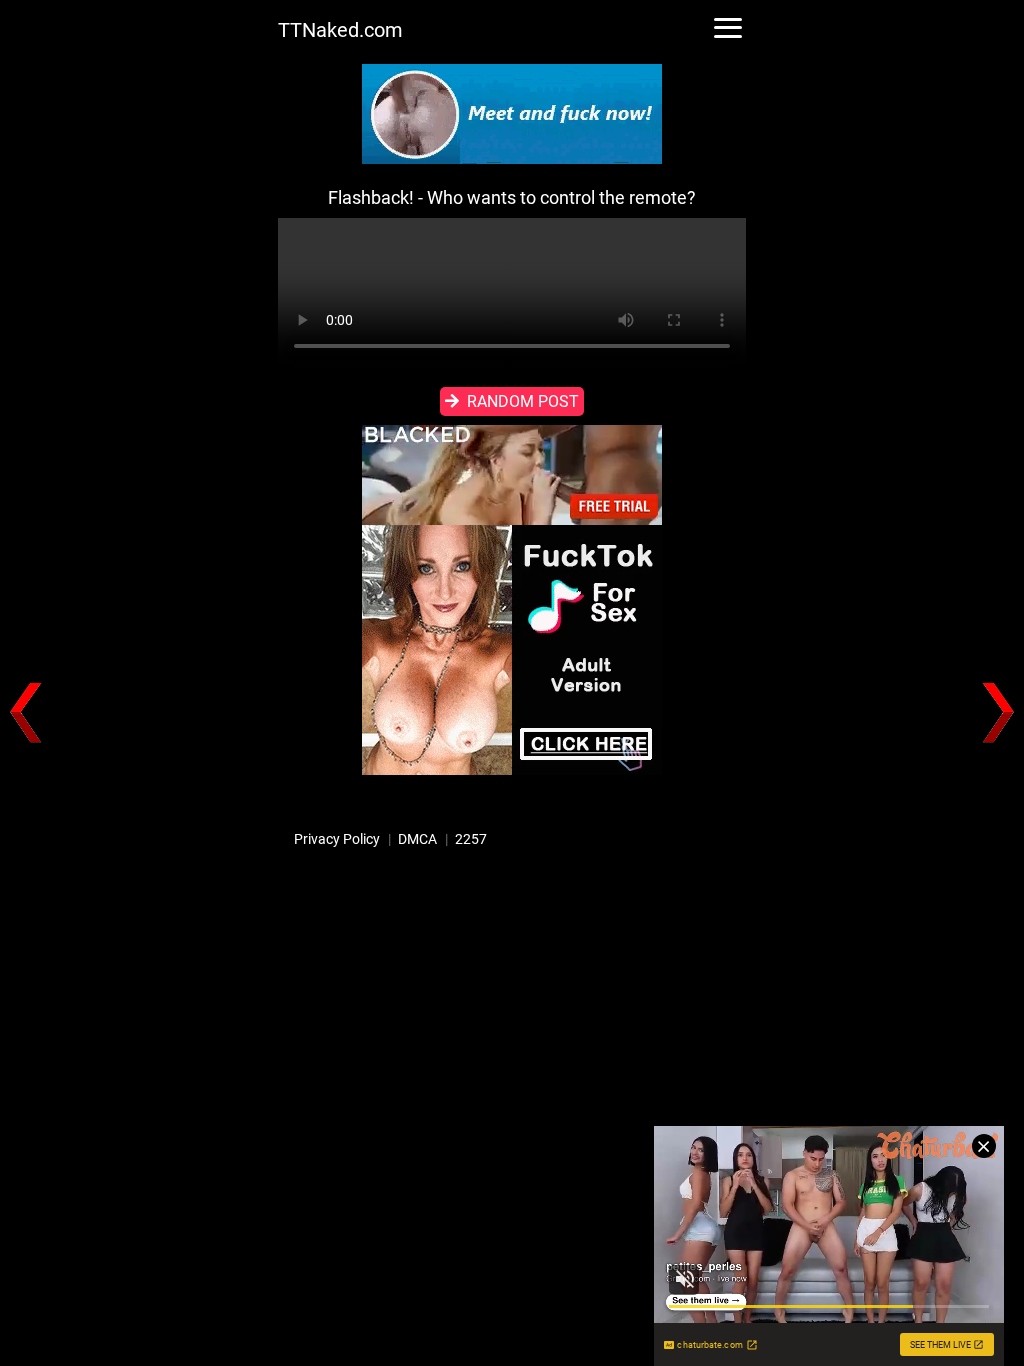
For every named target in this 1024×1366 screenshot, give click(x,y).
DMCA (417, 839)
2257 (471, 839)
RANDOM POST (523, 401)
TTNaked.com (340, 30)
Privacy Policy (337, 839)
